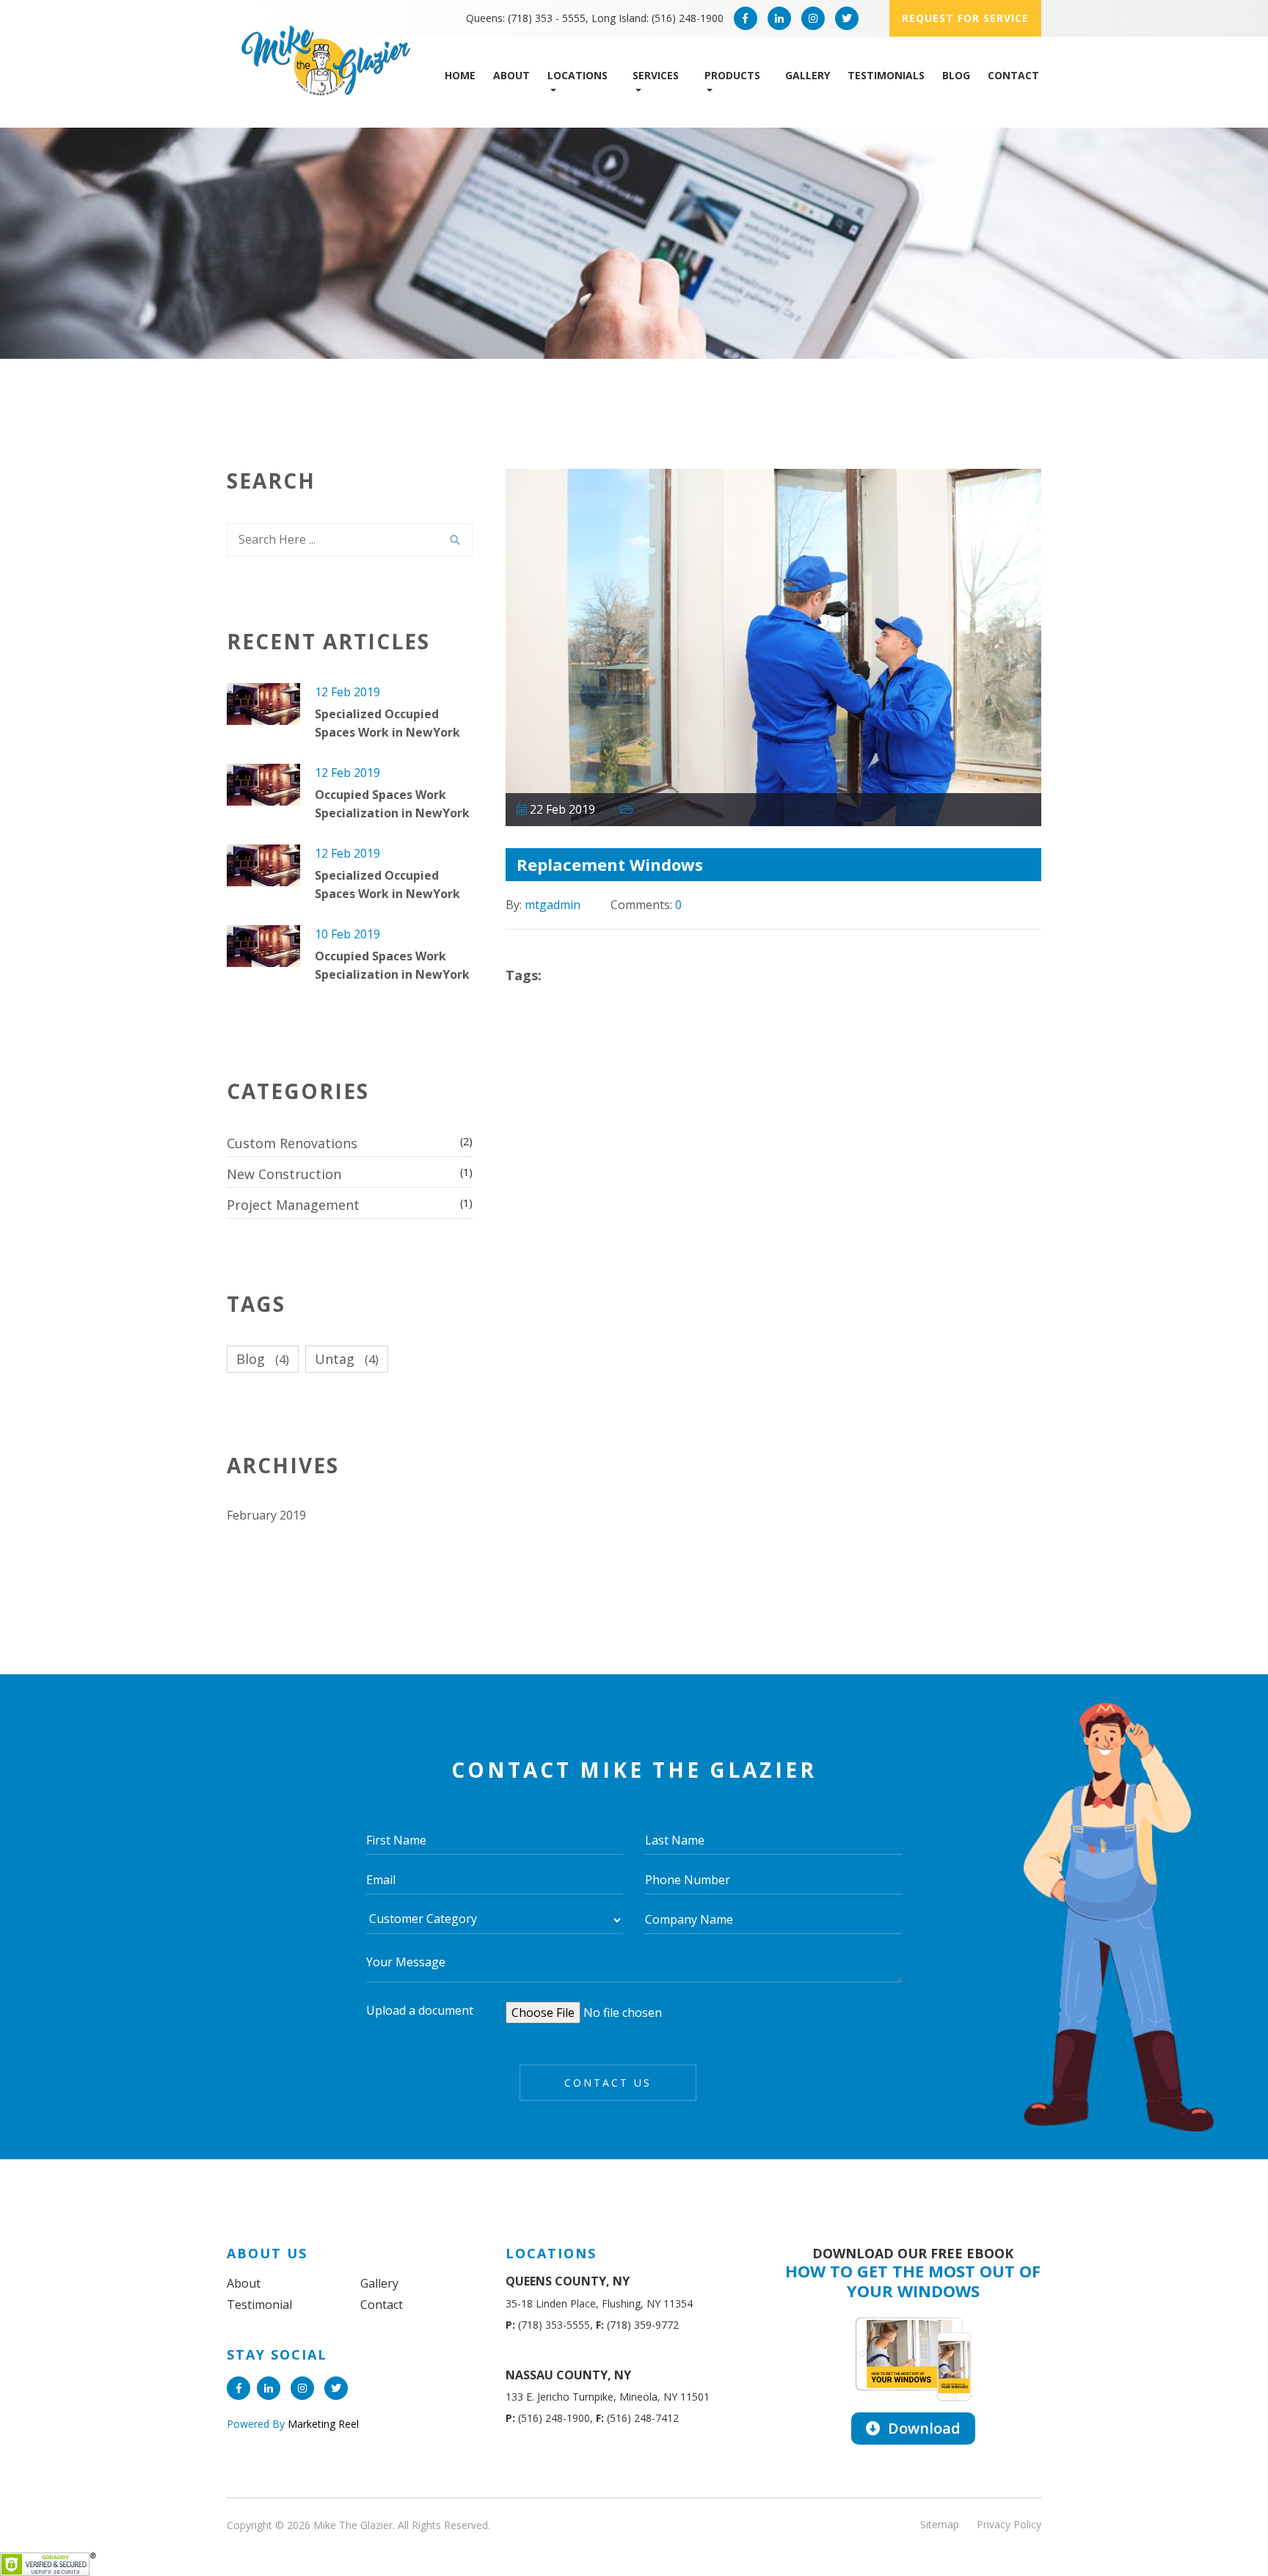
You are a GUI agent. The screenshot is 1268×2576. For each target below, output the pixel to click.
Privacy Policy (1009, 2524)
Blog (956, 75)
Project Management (293, 1205)
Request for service (965, 18)
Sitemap (940, 2524)
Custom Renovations (292, 1143)
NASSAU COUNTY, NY (568, 2375)
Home (460, 75)
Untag (347, 1359)
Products (732, 75)
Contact (1013, 75)
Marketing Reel (322, 2424)
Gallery (808, 75)
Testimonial (259, 2305)
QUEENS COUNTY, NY (568, 2281)
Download (922, 2428)
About (511, 75)
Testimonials (886, 75)
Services (656, 75)
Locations (577, 75)
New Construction (284, 1174)
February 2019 (266, 1515)
